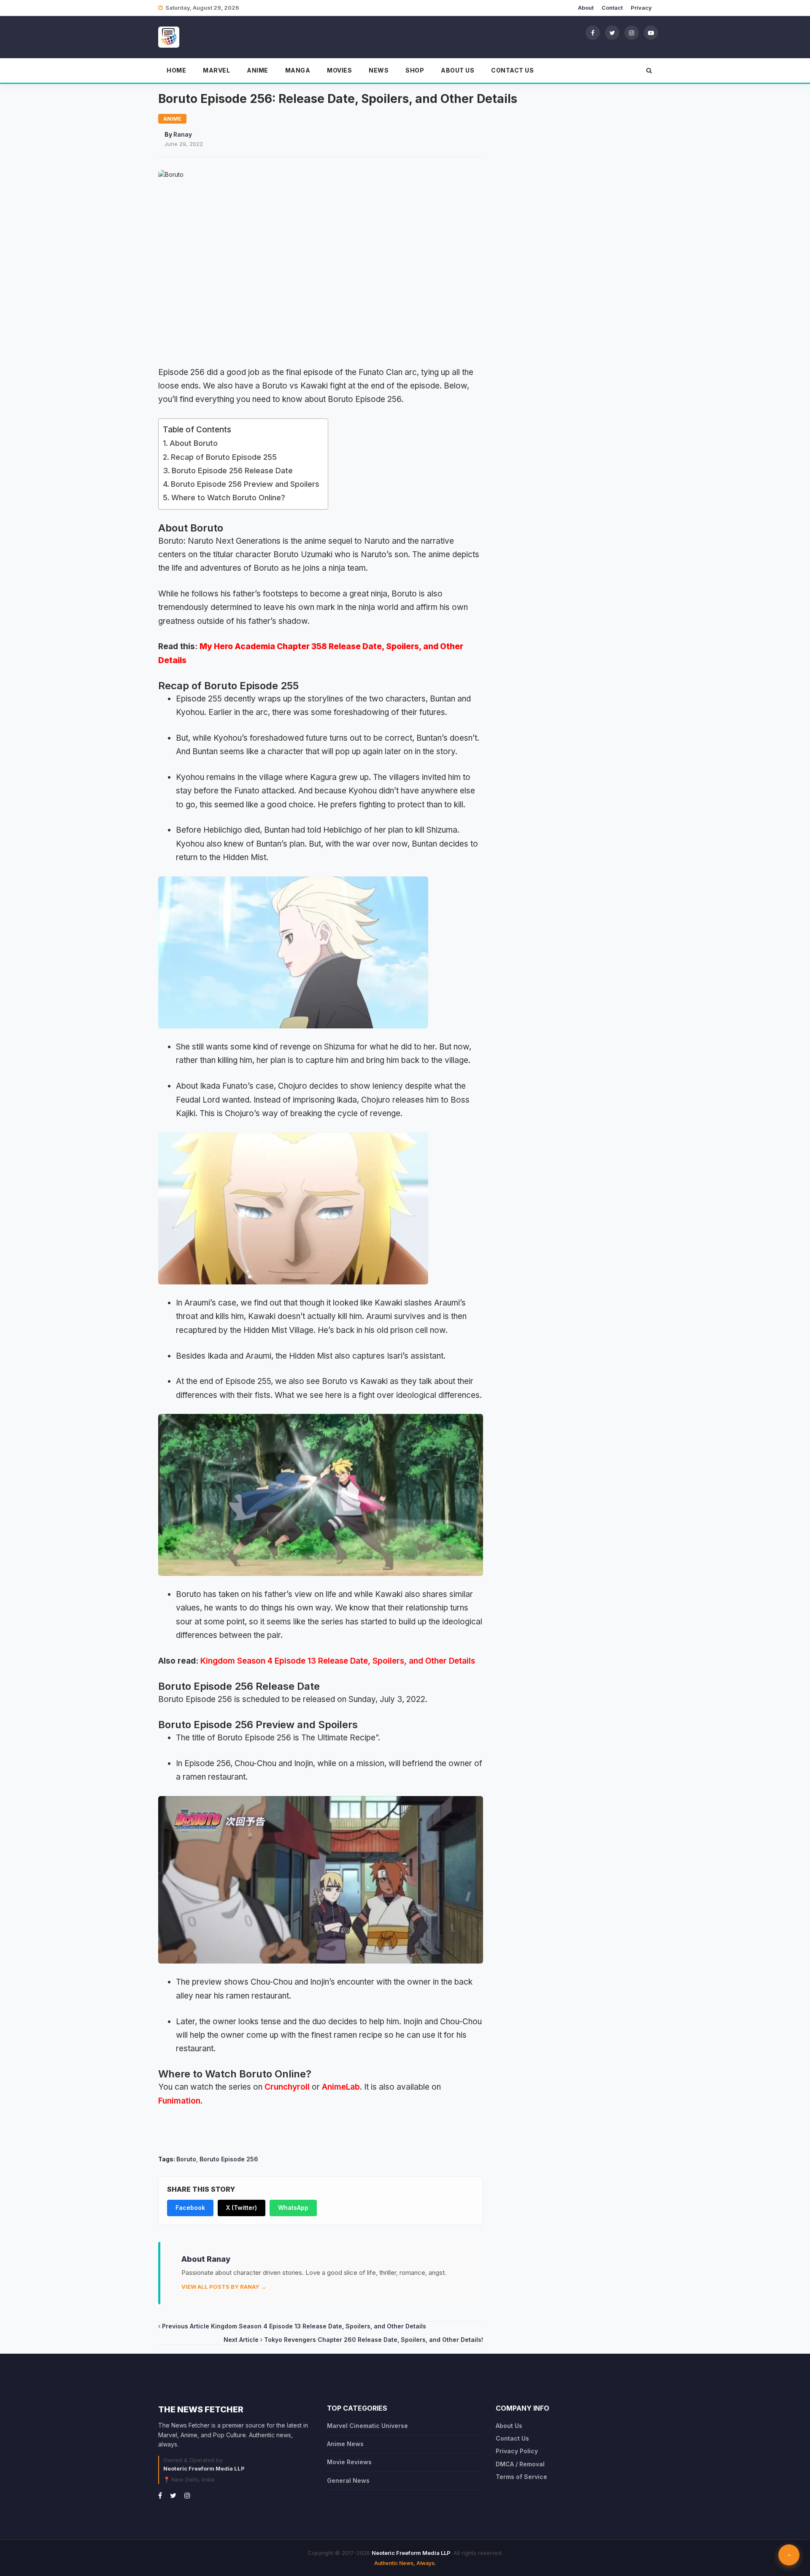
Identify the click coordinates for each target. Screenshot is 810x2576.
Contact (612, 8)
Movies (339, 70)
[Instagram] (632, 32)
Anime (258, 70)
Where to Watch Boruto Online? (228, 498)
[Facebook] (593, 32)
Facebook (190, 2208)
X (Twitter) (242, 2208)
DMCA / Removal (520, 2464)
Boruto (186, 2159)
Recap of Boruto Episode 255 (224, 457)
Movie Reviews (349, 2462)
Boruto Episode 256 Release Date (232, 471)
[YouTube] (651, 32)
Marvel (216, 70)
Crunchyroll (287, 2087)
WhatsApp (293, 2208)
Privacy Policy (517, 2451)
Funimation (179, 2101)
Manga (298, 70)
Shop (415, 70)
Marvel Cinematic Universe (367, 2426)
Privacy (641, 8)
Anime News (345, 2444)
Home (176, 70)
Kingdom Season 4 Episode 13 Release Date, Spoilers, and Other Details (338, 1661)
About (586, 8)
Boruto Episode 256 (229, 2159)
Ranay (183, 134)
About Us (458, 70)
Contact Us (512, 70)
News (379, 70)
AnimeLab (341, 2087)
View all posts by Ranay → (224, 2287)
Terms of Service (521, 2477)
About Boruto (194, 443)
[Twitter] (612, 32)
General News (348, 2480)
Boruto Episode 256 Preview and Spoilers (245, 484)
